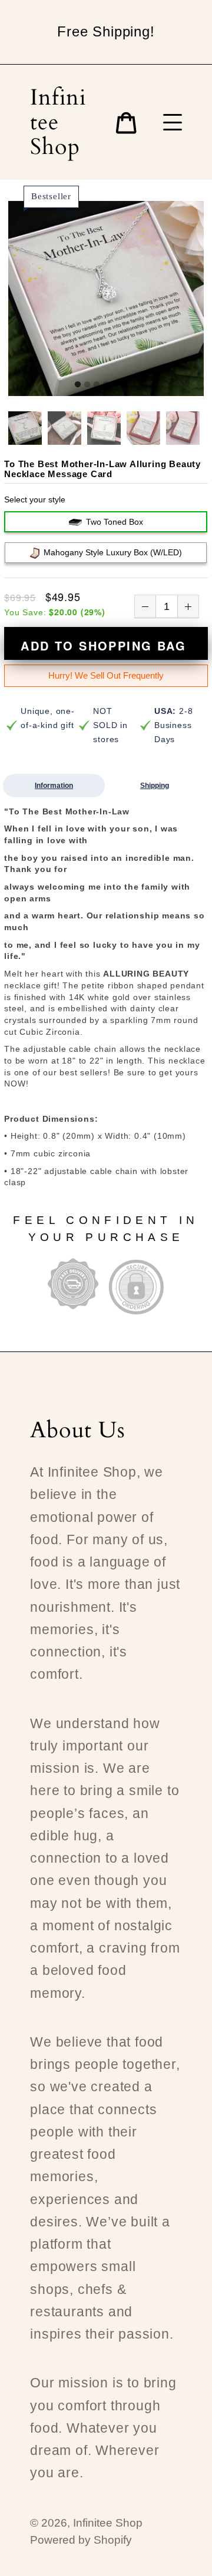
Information (54, 786)
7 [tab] (134, 385)
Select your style (35, 499)
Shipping (155, 786)
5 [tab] (115, 385)
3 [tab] (97, 385)
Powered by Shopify (81, 2540)
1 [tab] (78, 385)
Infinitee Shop (58, 122)
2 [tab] (87, 385)
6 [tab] (125, 385)
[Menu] (173, 122)
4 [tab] (106, 385)
